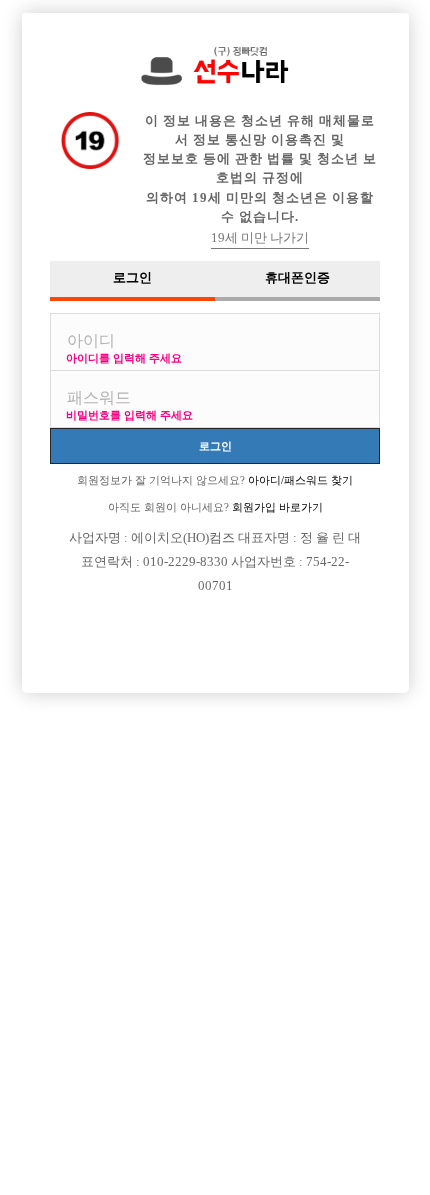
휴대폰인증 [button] (297, 278)
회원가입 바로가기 (276, 507)
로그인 (215, 445)
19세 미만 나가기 (260, 238)
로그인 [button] (132, 278)
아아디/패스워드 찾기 (299, 480)
